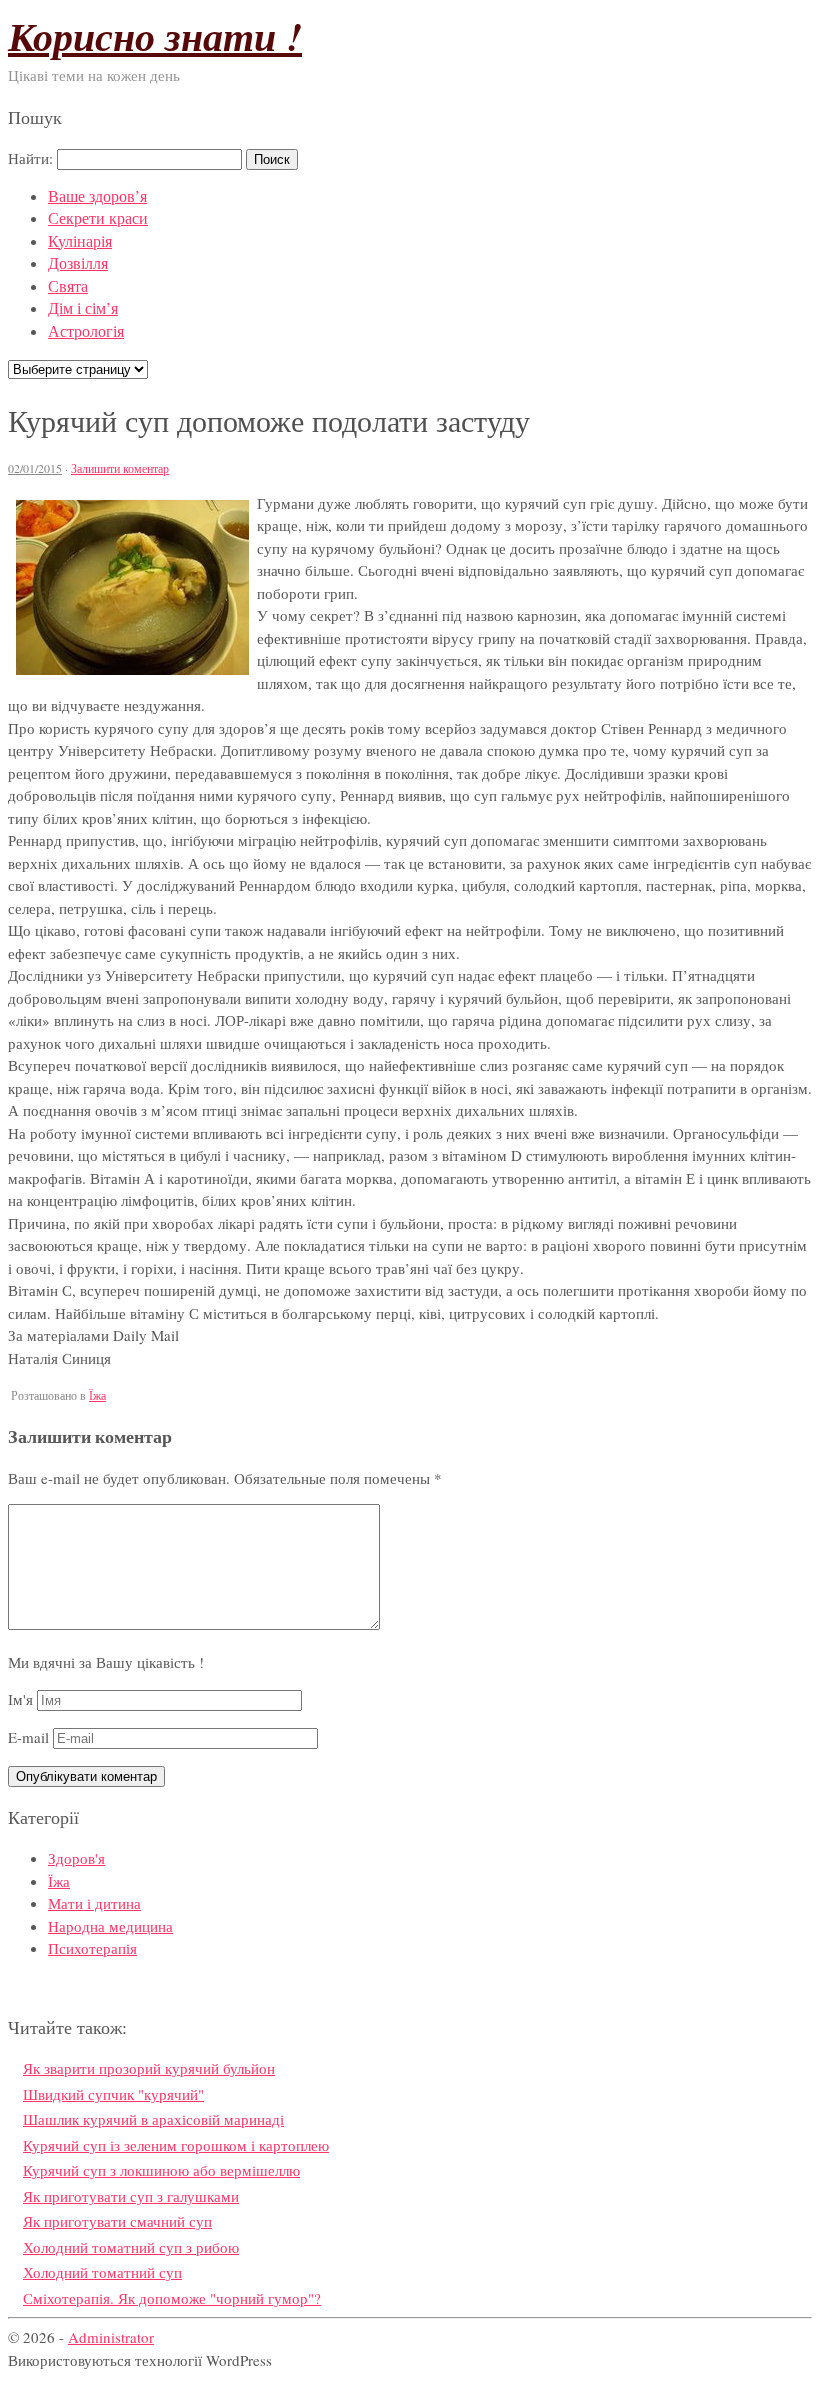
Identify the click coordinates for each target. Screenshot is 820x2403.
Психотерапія (92, 1948)
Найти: (30, 158)
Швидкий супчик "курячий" (113, 2094)
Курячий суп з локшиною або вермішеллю (161, 2170)
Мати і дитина (94, 1903)
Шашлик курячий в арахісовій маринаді (153, 2119)
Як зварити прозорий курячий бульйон (149, 2068)
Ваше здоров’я (97, 195)
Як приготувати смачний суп (117, 2221)
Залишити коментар (120, 468)
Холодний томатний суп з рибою (131, 2247)
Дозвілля (78, 262)
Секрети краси (98, 217)
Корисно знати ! (155, 36)
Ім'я (20, 1699)
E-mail (28, 1737)
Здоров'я (76, 1858)
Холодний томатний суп (102, 2272)
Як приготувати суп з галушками (131, 2196)
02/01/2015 (35, 468)
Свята (68, 285)
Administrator (111, 2337)
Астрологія (86, 330)
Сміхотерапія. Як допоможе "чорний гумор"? (172, 2298)
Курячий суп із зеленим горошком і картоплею (176, 2145)
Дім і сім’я (83, 307)
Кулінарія (80, 240)
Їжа (97, 1395)
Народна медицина (110, 1926)
